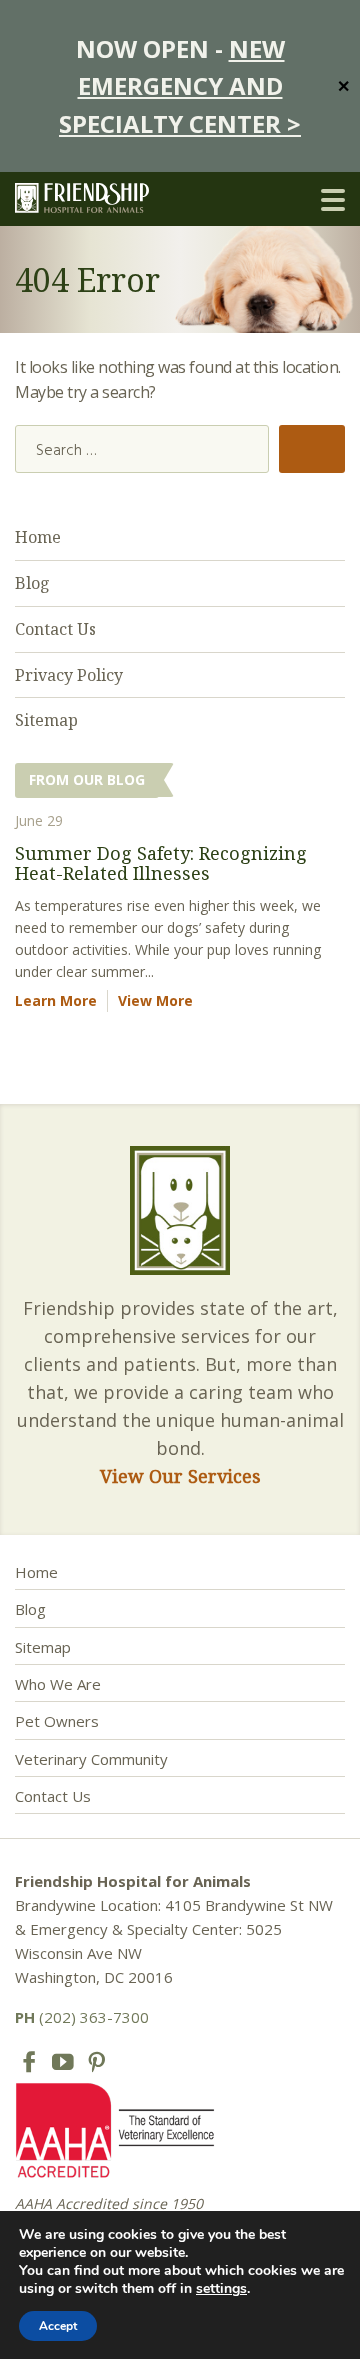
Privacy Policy (69, 675)
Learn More (56, 1000)
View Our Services (180, 1476)
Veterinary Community (91, 1759)
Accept (58, 2326)
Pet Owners (57, 1721)
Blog (32, 583)
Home (38, 537)
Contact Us (55, 629)
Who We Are (58, 1684)
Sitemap (46, 720)
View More (155, 1000)
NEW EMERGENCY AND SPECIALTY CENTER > (180, 86)
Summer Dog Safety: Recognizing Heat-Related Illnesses (161, 863)
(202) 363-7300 (82, 2017)
